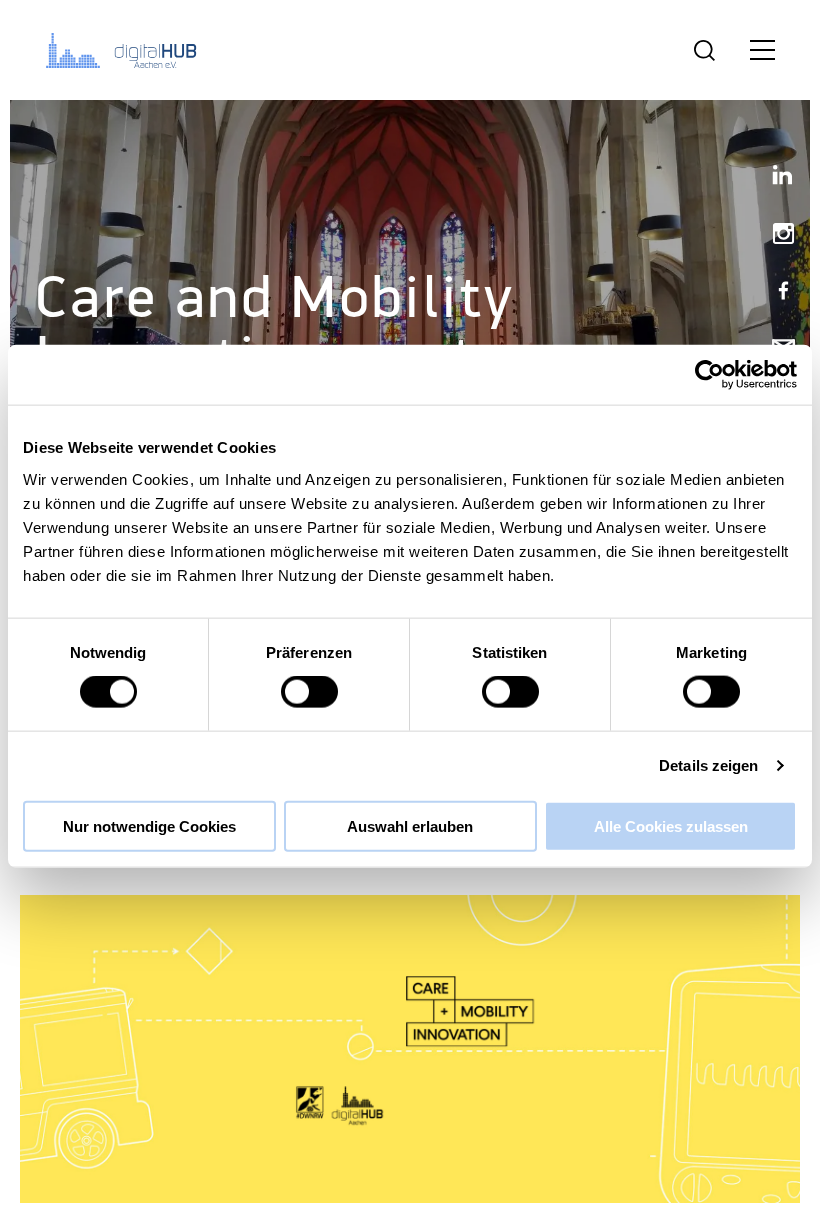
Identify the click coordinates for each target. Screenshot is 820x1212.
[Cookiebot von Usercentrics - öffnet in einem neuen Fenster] (709, 375)
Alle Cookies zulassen (671, 825)
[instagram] (775, 235)
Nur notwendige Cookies (149, 825)
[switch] (309, 692)
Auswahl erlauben (410, 825)
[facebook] (775, 292)
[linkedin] (775, 178)
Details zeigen (708, 765)
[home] (125, 50)
